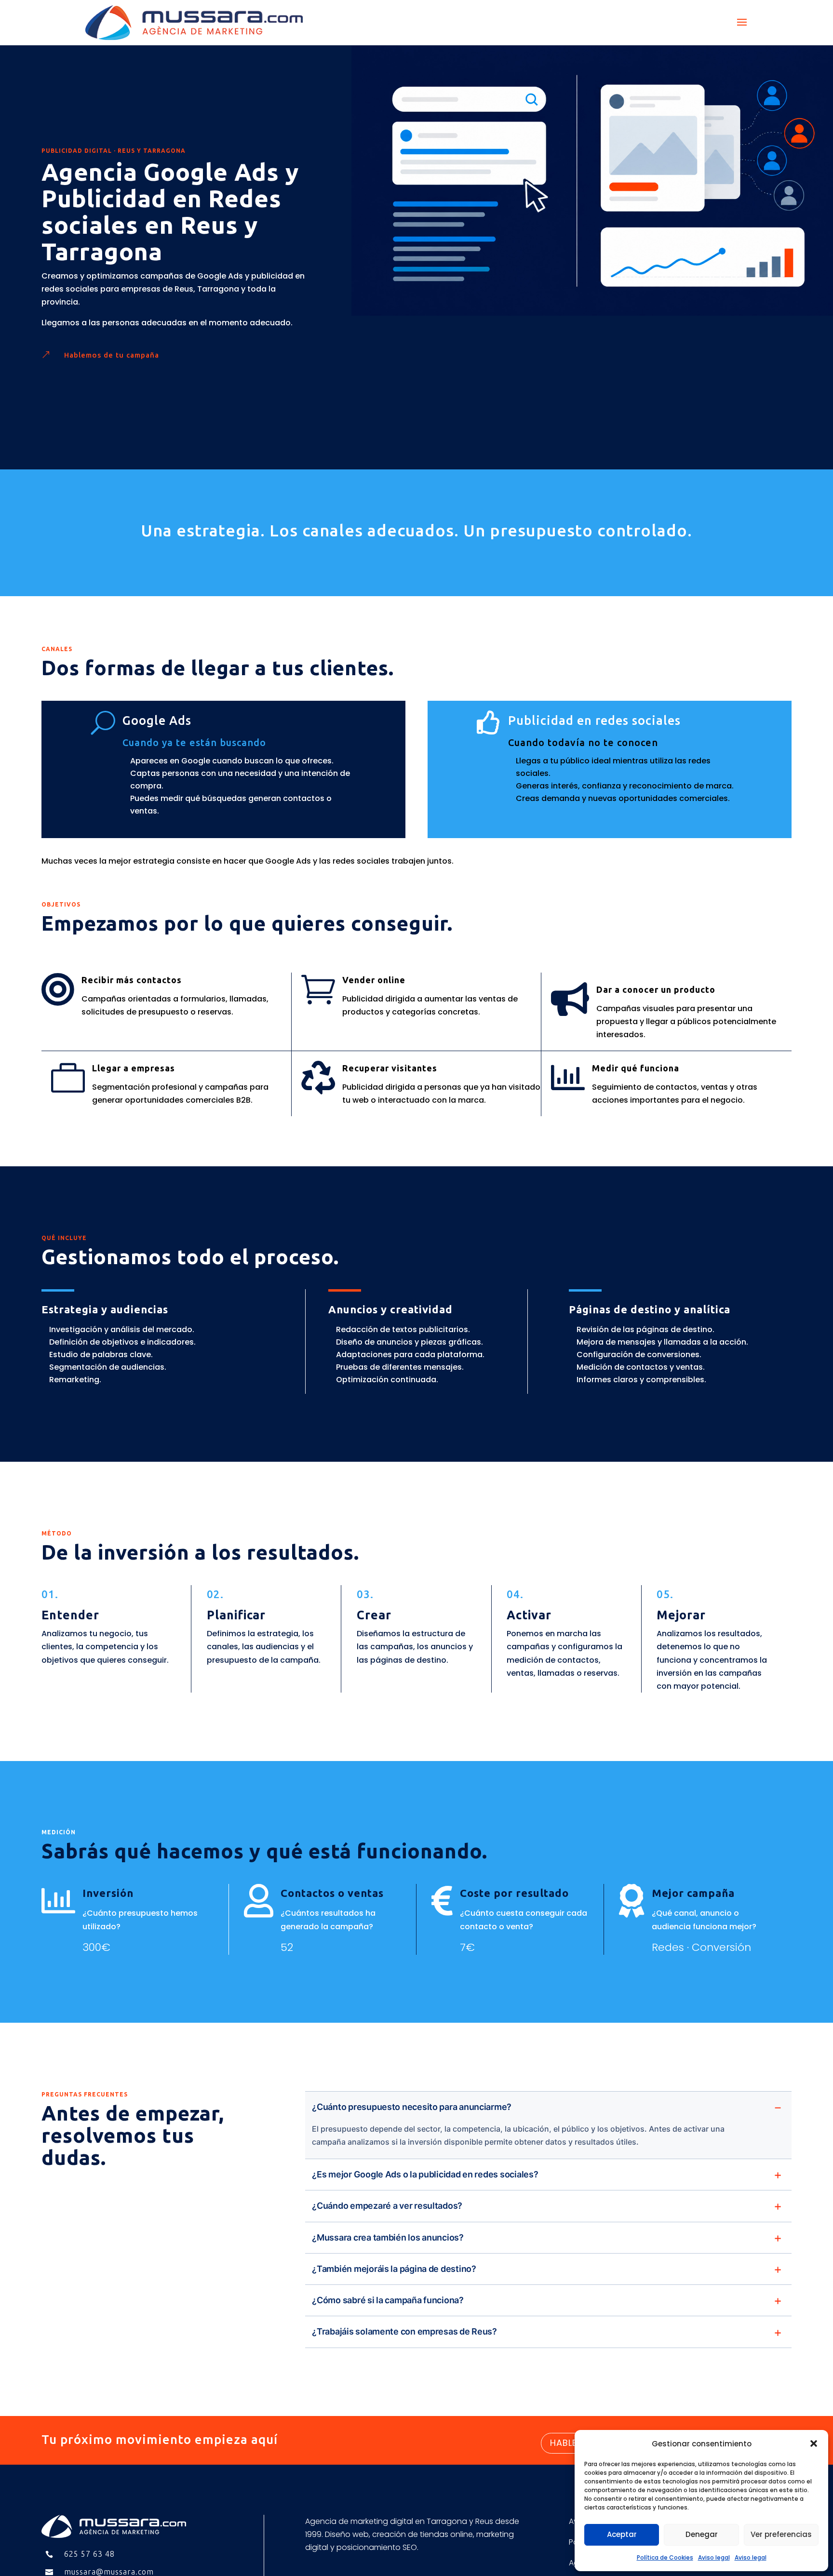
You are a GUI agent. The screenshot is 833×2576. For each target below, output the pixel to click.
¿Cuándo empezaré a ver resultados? (387, 2206)
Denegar (702, 2534)
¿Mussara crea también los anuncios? (388, 2237)
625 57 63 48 (89, 2554)
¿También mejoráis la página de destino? (394, 2269)
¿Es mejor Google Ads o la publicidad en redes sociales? (425, 2174)
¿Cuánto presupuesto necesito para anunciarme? (412, 2107)
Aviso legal (714, 2557)
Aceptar (622, 2534)
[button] (814, 2443)
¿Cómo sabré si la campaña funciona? (388, 2300)
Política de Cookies (665, 2557)
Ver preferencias (781, 2534)
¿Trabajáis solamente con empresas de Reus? (404, 2331)
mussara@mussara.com (109, 2572)
